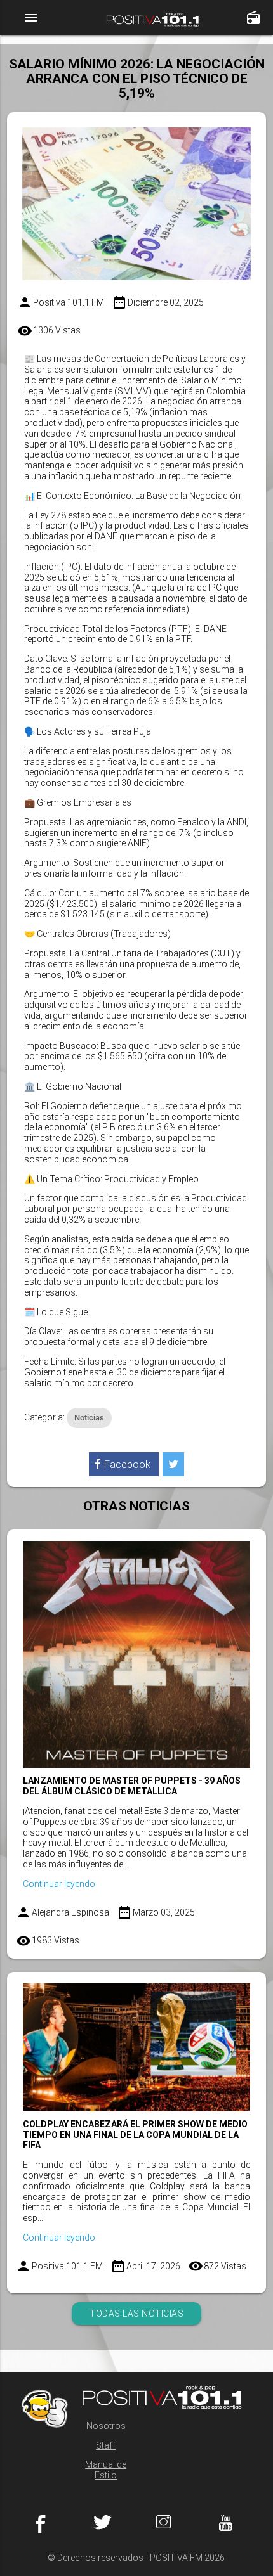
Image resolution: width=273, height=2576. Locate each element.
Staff (106, 2445)
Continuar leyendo (59, 1884)
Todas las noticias (136, 2314)
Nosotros (106, 2426)
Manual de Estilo (106, 2470)
